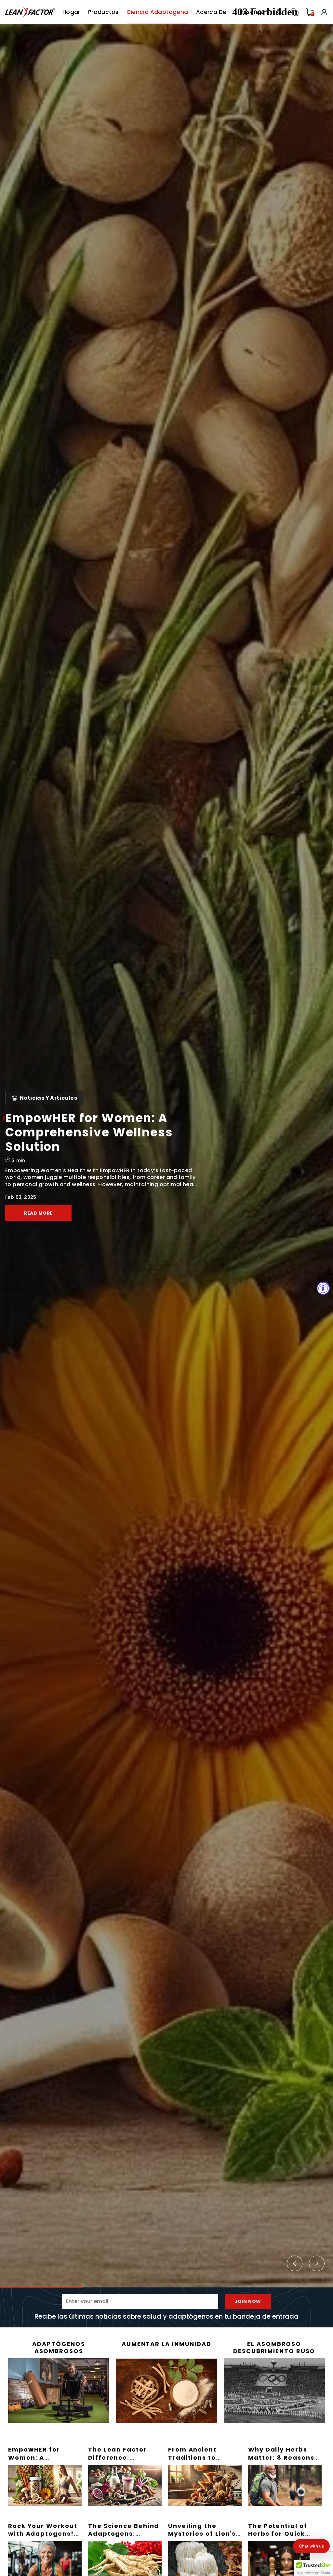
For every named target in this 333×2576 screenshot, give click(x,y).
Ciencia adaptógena (157, 12)
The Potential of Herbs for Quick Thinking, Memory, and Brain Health (282, 2538)
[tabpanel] (166, 1156)
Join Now (248, 2301)
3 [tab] (208, 2288)
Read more (38, 1206)
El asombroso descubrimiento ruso (274, 2347)
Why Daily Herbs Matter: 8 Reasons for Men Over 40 (281, 2457)
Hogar (71, 12)
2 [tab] (125, 2288)
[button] (311, 2546)
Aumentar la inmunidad (166, 2344)
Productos (103, 12)
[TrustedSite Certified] (313, 2568)
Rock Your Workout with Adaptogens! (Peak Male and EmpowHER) (43, 2538)
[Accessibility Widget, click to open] (323, 1288)
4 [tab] (291, 2288)
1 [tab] (42, 2288)
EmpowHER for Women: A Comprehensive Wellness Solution (40, 2461)
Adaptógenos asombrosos (59, 2347)
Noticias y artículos (48, 1105)
